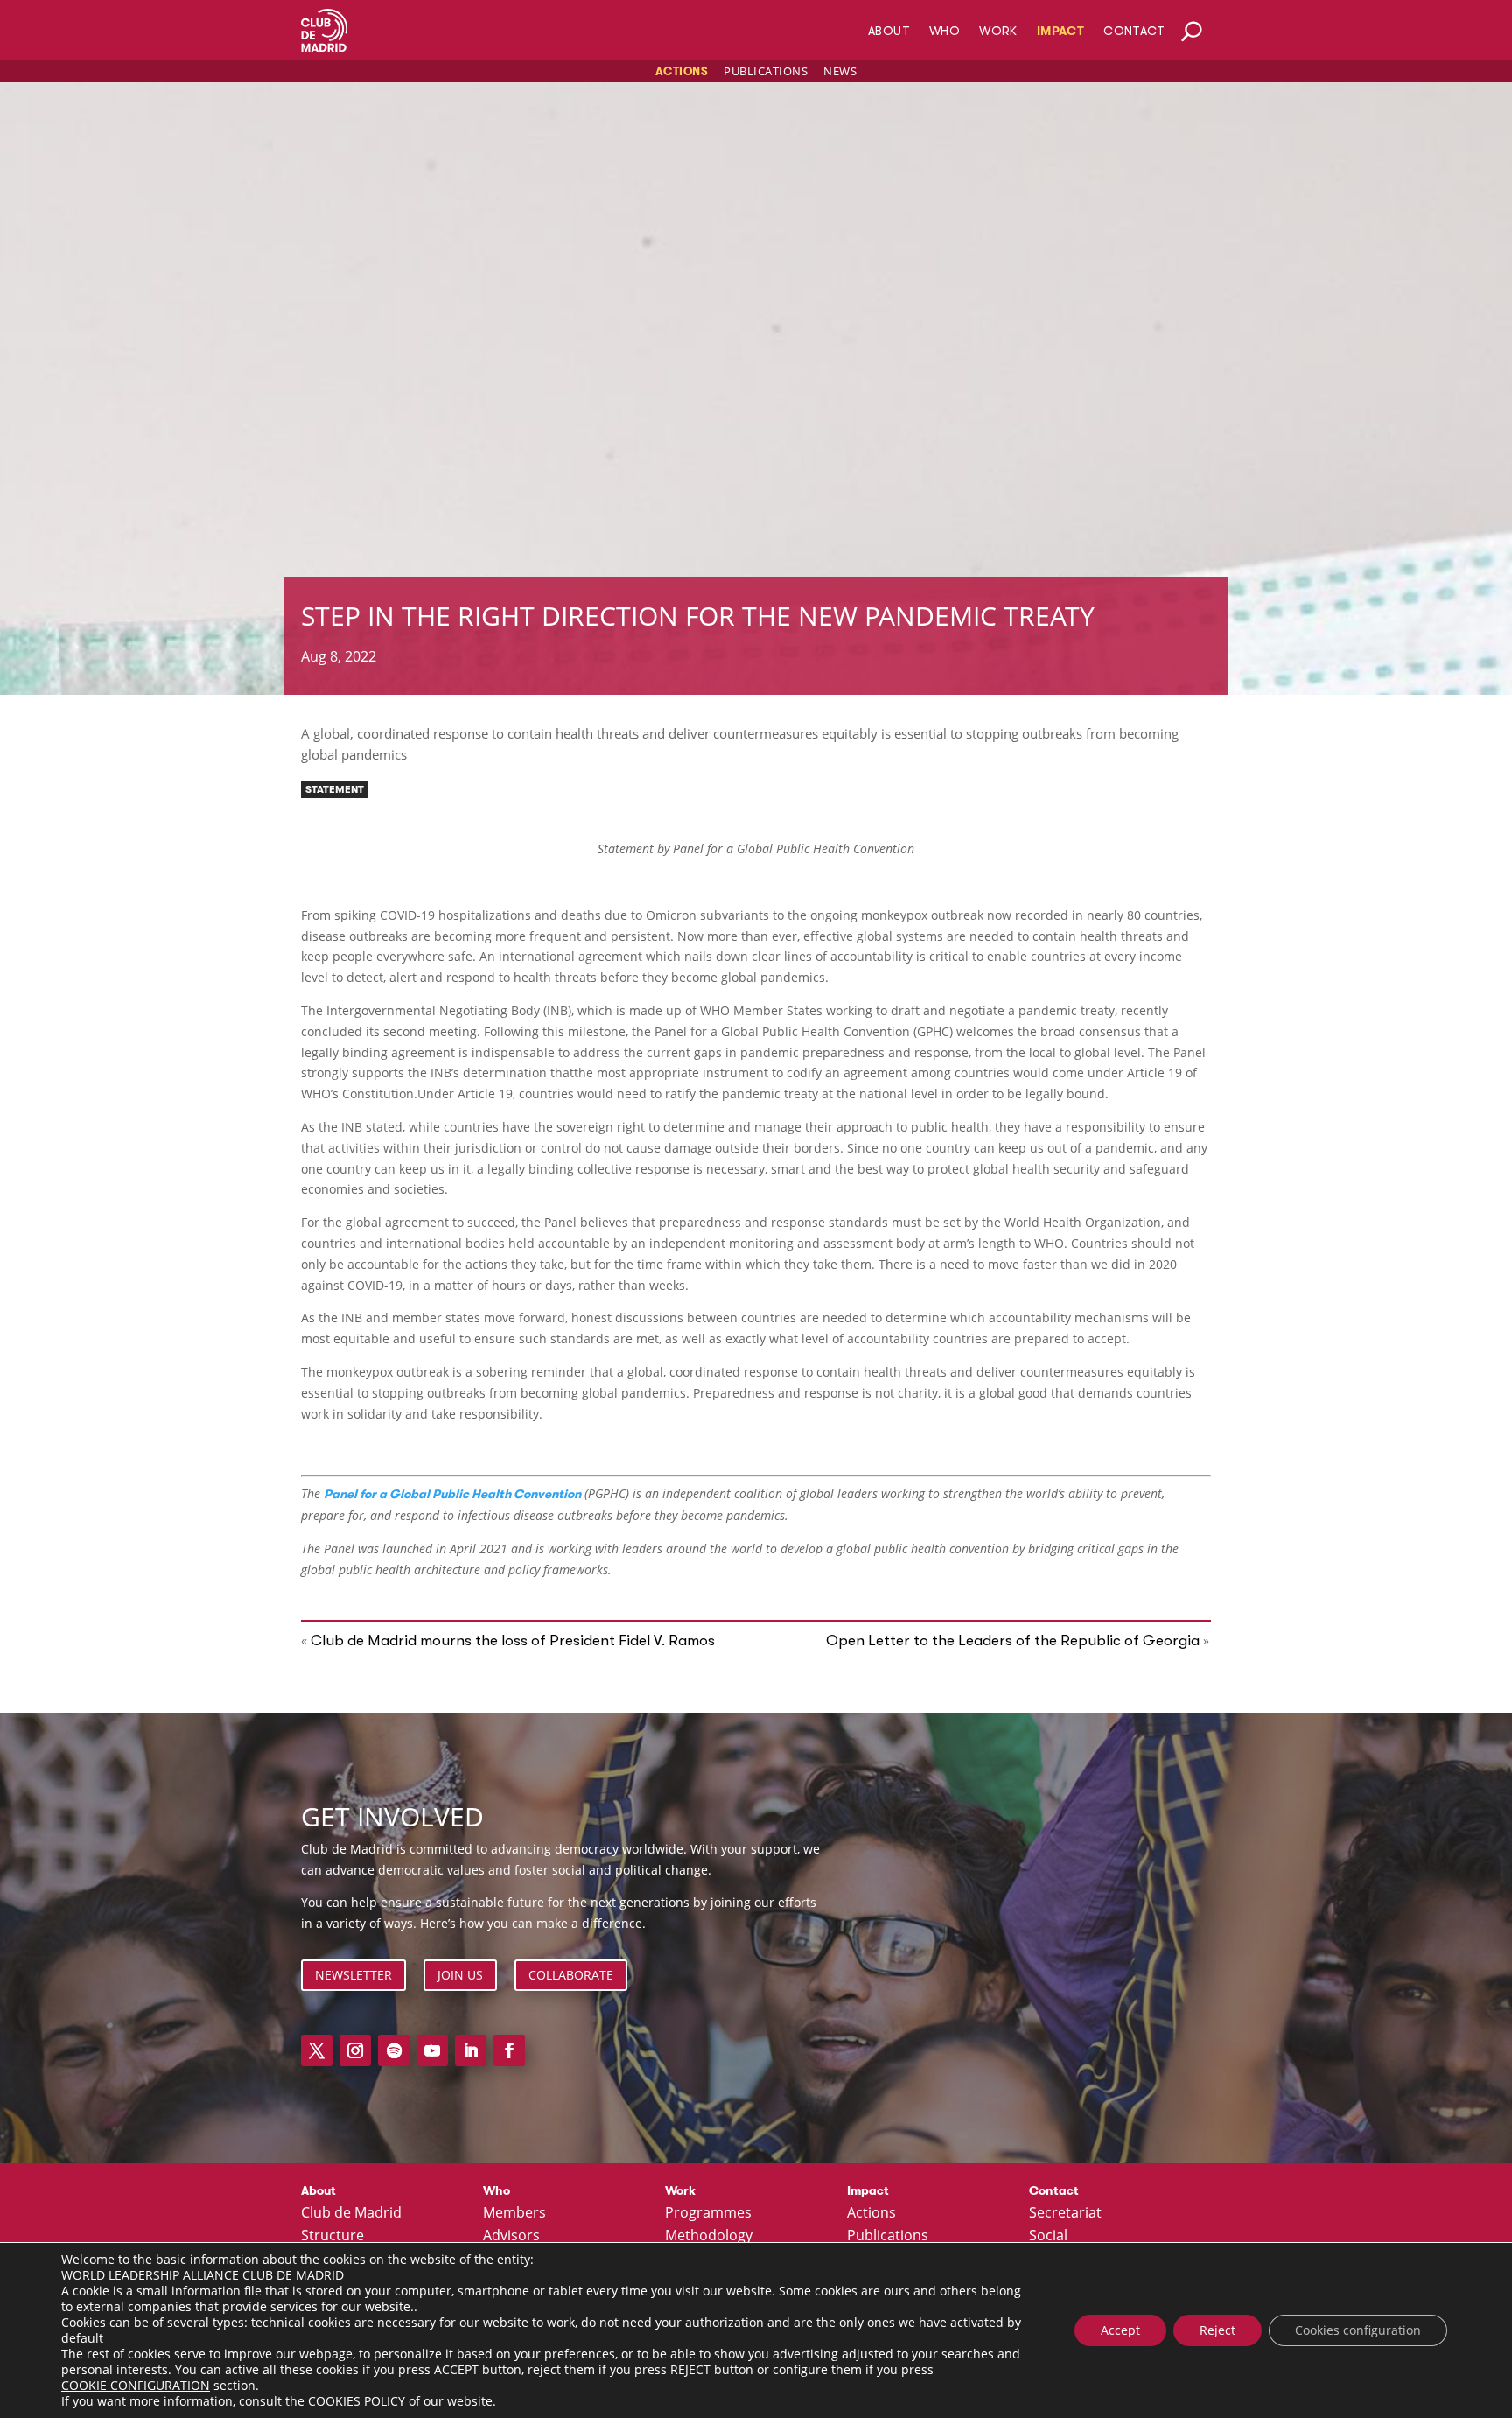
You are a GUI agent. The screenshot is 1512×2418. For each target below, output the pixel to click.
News (840, 71)
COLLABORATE (571, 1975)
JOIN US (460, 1975)
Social (1048, 2236)
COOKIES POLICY (357, 2401)
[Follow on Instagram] (355, 2050)
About (889, 31)
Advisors (511, 2236)
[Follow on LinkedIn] (471, 2050)
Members (514, 2213)
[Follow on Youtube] (432, 2050)
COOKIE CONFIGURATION (136, 2386)
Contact (1134, 31)
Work (998, 31)
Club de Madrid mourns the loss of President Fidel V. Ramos (513, 1640)
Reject (1218, 2330)
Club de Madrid (351, 2213)
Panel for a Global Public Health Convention (452, 1494)
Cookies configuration (1358, 2330)
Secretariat (1065, 2213)
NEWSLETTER (353, 1975)
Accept (1120, 2330)
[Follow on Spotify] (394, 2050)
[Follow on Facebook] (509, 2050)
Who (945, 31)
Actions (682, 71)
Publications (766, 71)
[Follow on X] (317, 2050)
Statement (335, 789)
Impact (1060, 31)
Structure (332, 2236)
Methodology (709, 2236)
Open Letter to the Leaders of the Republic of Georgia (1013, 1640)
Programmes (708, 2213)
